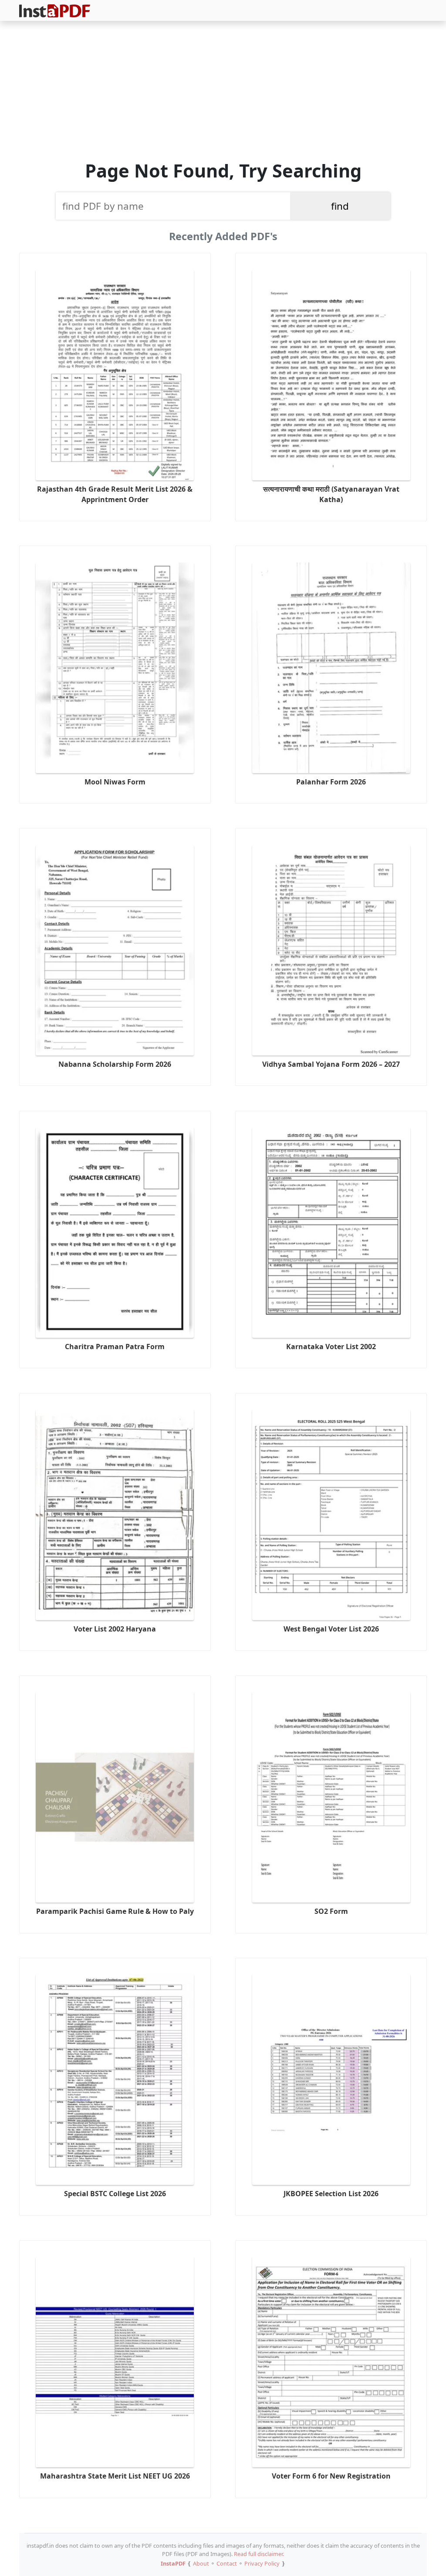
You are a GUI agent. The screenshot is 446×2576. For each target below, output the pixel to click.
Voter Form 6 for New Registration (331, 2476)
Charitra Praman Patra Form (115, 1347)
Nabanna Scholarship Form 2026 (115, 1064)
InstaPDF (173, 2563)
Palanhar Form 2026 (331, 782)
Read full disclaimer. (259, 2554)
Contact (227, 2563)
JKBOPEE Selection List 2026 (331, 2194)
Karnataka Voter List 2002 (331, 1347)
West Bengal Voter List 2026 (331, 1629)
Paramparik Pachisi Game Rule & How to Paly (115, 1911)
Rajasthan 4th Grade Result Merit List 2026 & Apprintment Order (115, 494)
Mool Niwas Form (115, 782)
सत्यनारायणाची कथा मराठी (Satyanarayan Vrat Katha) (331, 494)
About (201, 2563)
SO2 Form (331, 1911)
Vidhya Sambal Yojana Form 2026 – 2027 (331, 1064)
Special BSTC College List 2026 (115, 2194)
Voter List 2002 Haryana (115, 1629)
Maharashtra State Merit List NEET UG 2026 (115, 2476)
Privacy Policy (262, 2563)
